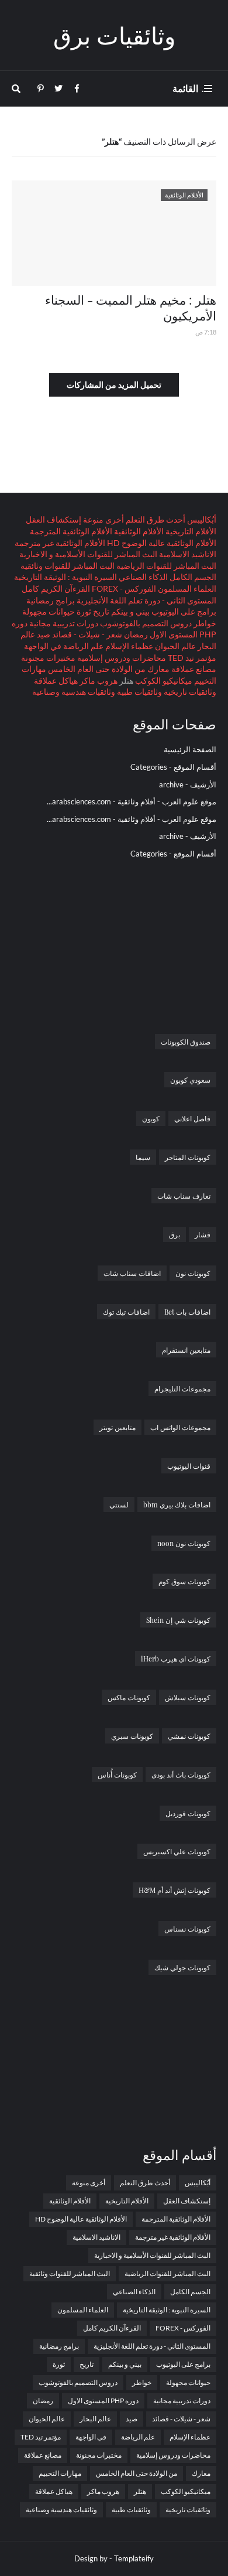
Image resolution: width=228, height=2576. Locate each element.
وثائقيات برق (114, 35)
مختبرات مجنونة (48, 658)
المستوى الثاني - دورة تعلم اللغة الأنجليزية (146, 600)
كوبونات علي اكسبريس (177, 1851)
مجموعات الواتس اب (180, 1427)
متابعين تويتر (118, 1427)
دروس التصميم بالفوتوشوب (145, 623)
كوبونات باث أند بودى (181, 1775)
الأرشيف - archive (188, 784)
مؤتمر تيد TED (191, 658)
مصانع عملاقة (193, 669)
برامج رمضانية (51, 600)
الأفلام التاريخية (190, 531)
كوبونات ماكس (129, 1697)
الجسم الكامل (192, 577)
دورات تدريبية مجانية (63, 623)
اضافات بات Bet (187, 1312)
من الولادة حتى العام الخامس (96, 669)
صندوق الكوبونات (186, 1042)
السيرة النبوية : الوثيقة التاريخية (65, 577)
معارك (158, 669)
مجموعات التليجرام (182, 1388)
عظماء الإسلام (128, 646)
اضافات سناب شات (132, 1273)
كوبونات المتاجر (188, 1157)
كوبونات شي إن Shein (178, 1620)
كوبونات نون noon (184, 1543)
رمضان (135, 634)
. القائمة (188, 88)
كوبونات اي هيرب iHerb (176, 1659)
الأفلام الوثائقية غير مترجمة (60, 543)
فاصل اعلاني (192, 1118)
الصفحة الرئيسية (190, 749)
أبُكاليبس (201, 519)
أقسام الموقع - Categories (173, 767)
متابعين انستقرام (186, 1350)
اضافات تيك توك (126, 1312)
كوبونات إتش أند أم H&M (175, 1890)
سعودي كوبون (190, 1080)
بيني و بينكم (129, 611)
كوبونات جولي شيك (182, 1967)
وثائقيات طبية (139, 692)
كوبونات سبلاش (188, 1697)
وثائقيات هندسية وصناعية (74, 692)
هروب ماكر (98, 680)
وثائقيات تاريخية (189, 692)
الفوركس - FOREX (123, 588)
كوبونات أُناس (117, 1775)
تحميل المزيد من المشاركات (114, 385)
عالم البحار (95, 2419)
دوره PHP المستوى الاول (103, 2401)
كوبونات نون (193, 1273)
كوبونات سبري (132, 1736)
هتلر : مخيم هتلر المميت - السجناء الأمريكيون (131, 307)
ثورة (83, 611)
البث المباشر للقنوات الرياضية (165, 566)
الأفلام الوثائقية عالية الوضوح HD (161, 543)
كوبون (151, 1118)
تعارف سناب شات (184, 1196)
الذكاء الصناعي (142, 577)
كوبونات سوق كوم (184, 1581)
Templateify (134, 2558)
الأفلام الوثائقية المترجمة (71, 531)
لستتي (119, 1504)
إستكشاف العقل (53, 519)
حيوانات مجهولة (49, 611)
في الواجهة (43, 646)
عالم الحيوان (175, 646)
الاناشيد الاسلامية (187, 554)
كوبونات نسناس (187, 1929)
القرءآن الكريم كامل (56, 588)
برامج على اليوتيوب (183, 611)
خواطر (204, 623)
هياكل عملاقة (56, 680)
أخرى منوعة (103, 519)
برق (175, 1234)
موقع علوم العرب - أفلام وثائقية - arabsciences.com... (132, 801)
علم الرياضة (82, 646)
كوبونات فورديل (188, 1813)
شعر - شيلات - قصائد (86, 634)
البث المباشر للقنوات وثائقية (68, 566)
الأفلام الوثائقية (138, 531)
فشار (203, 1234)
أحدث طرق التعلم (155, 519)
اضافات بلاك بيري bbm (177, 1504)
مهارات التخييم (60, 2473)
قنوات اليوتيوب (189, 1466)
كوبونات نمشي (189, 1736)
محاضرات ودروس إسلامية (121, 658)
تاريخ (100, 611)
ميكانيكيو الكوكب (163, 680)
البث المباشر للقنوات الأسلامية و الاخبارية (88, 554)
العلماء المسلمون (186, 588)
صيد (43, 634)
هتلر (140, 2491)
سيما (143, 1157)
